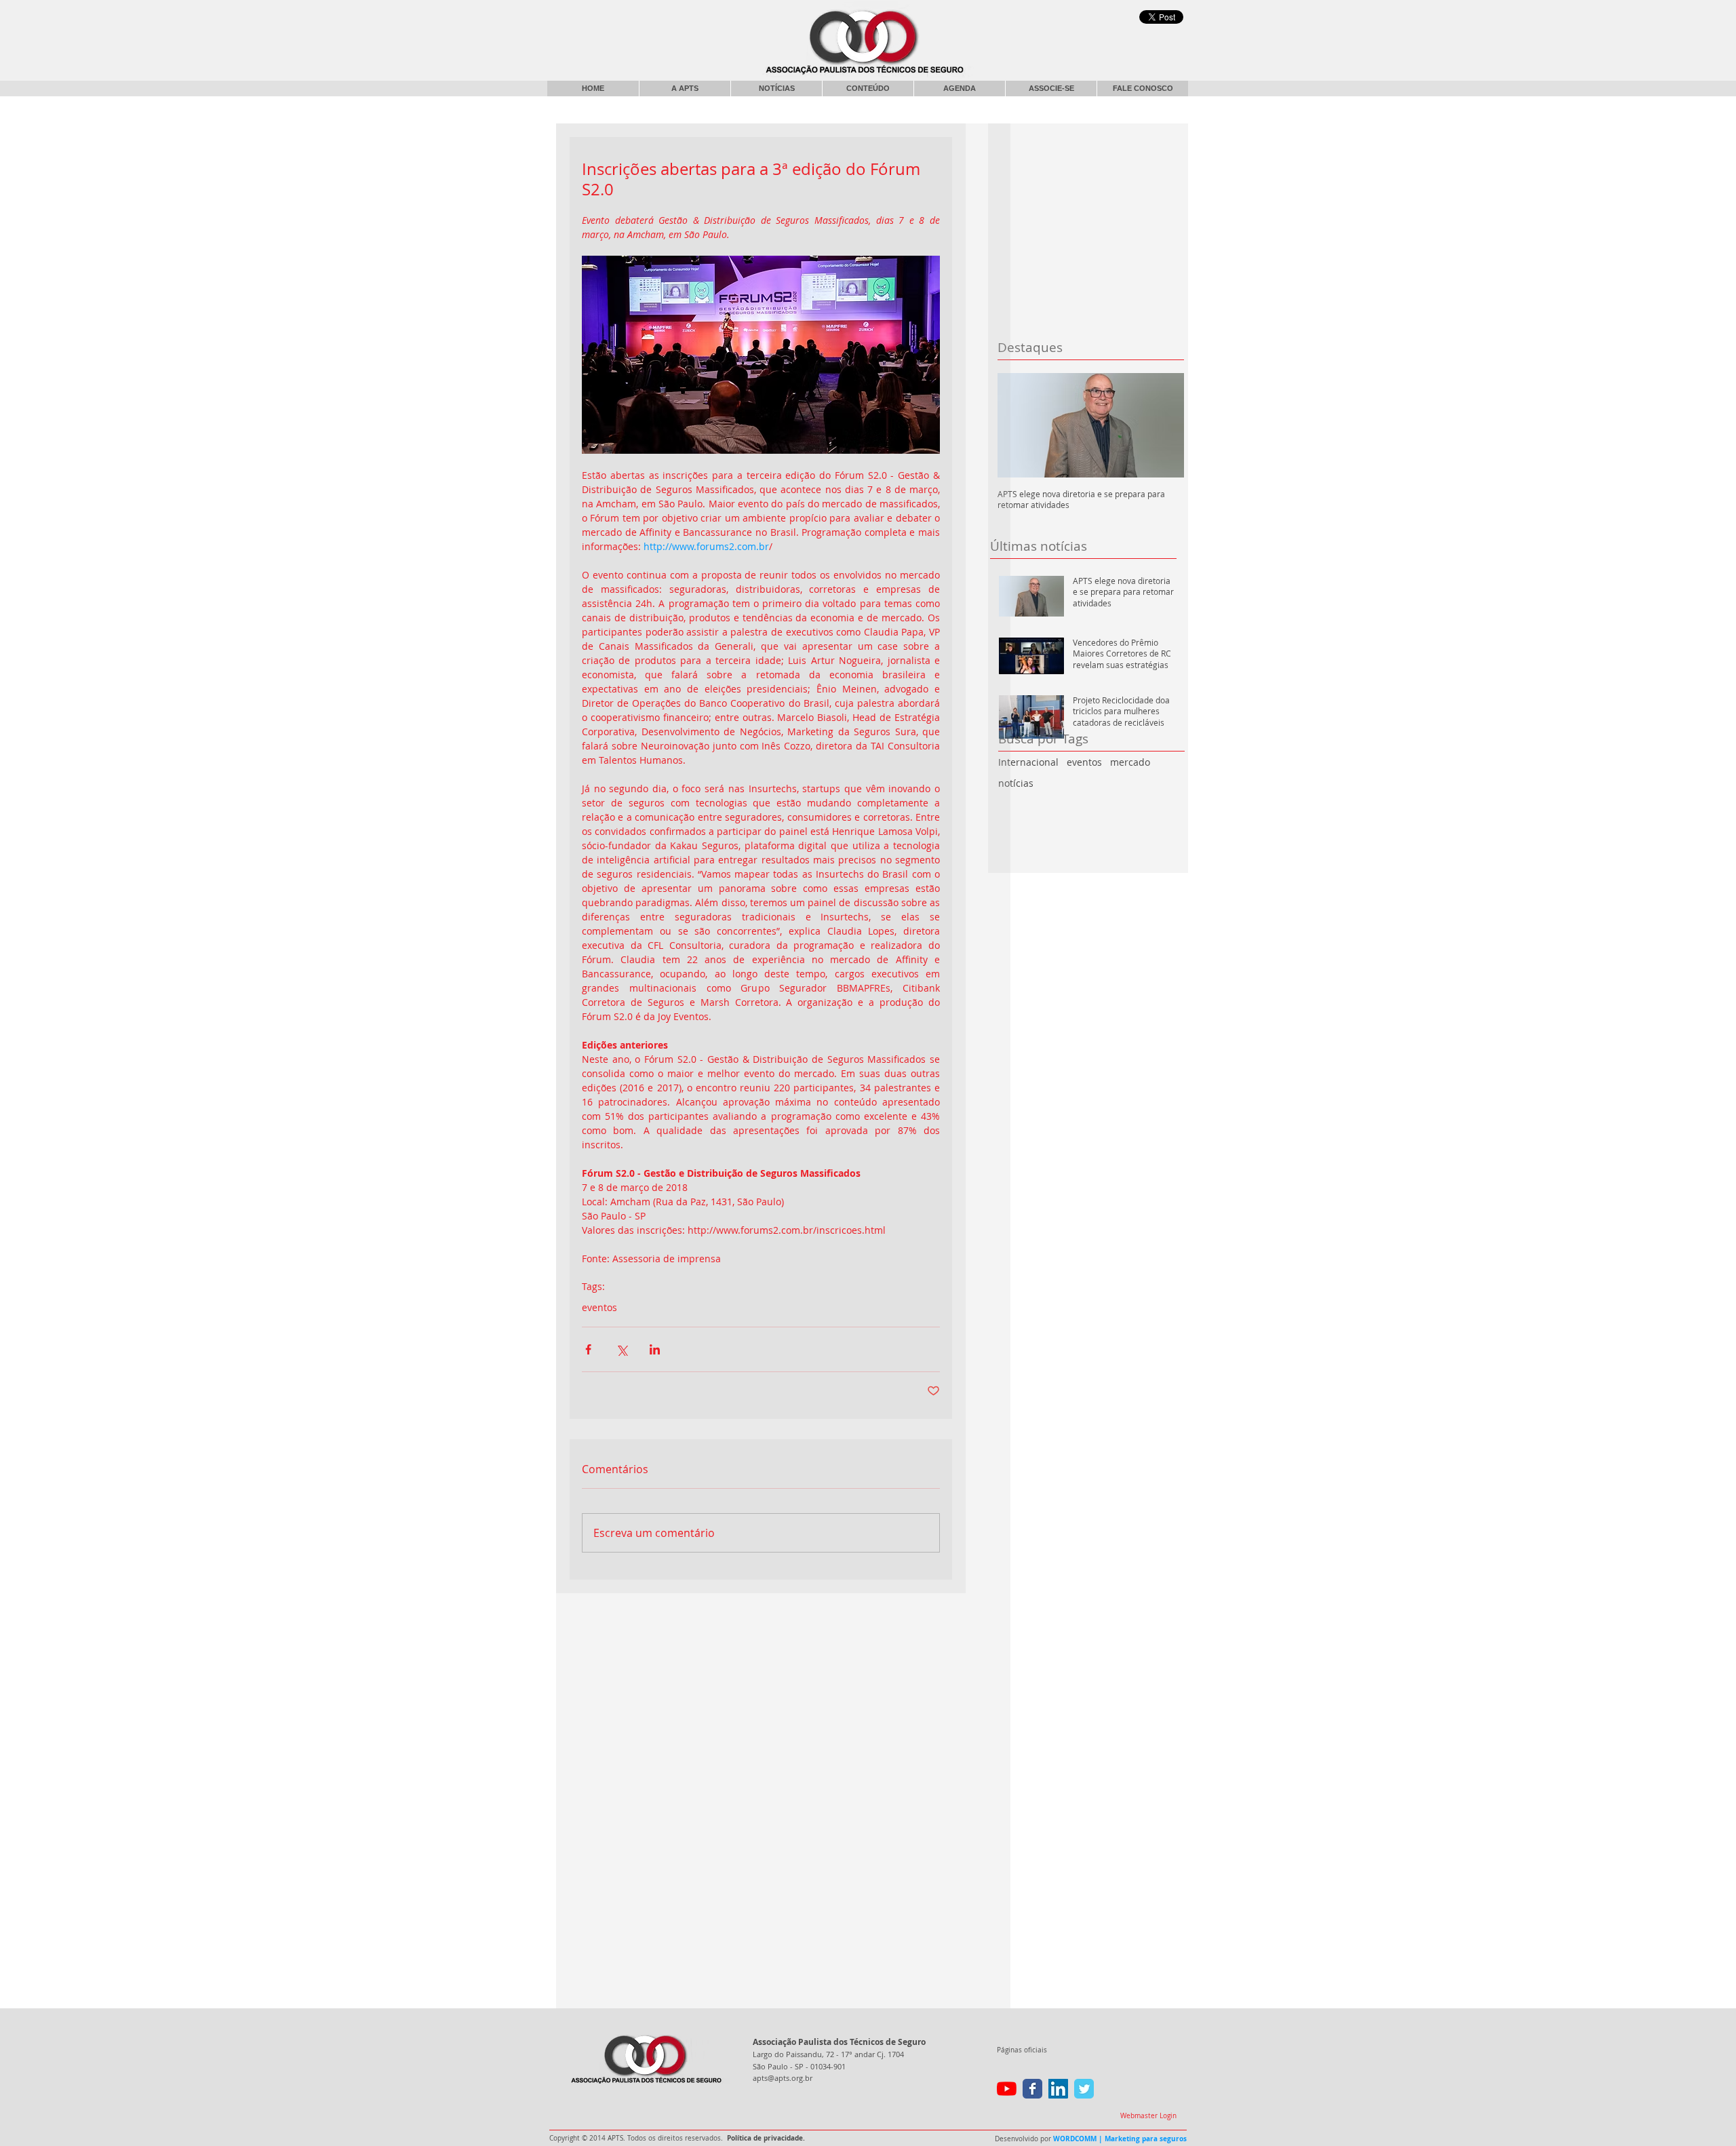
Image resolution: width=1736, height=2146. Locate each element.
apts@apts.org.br (783, 2078)
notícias (1016, 783)
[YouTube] (1007, 2089)
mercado (1130, 762)
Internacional (1028, 762)
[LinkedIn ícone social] (1058, 2089)
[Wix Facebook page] (1032, 2089)
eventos (1084, 762)
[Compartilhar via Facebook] (588, 1349)
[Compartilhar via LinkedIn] (655, 1349)
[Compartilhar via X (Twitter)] (622, 1349)
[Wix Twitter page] (1084, 2089)
